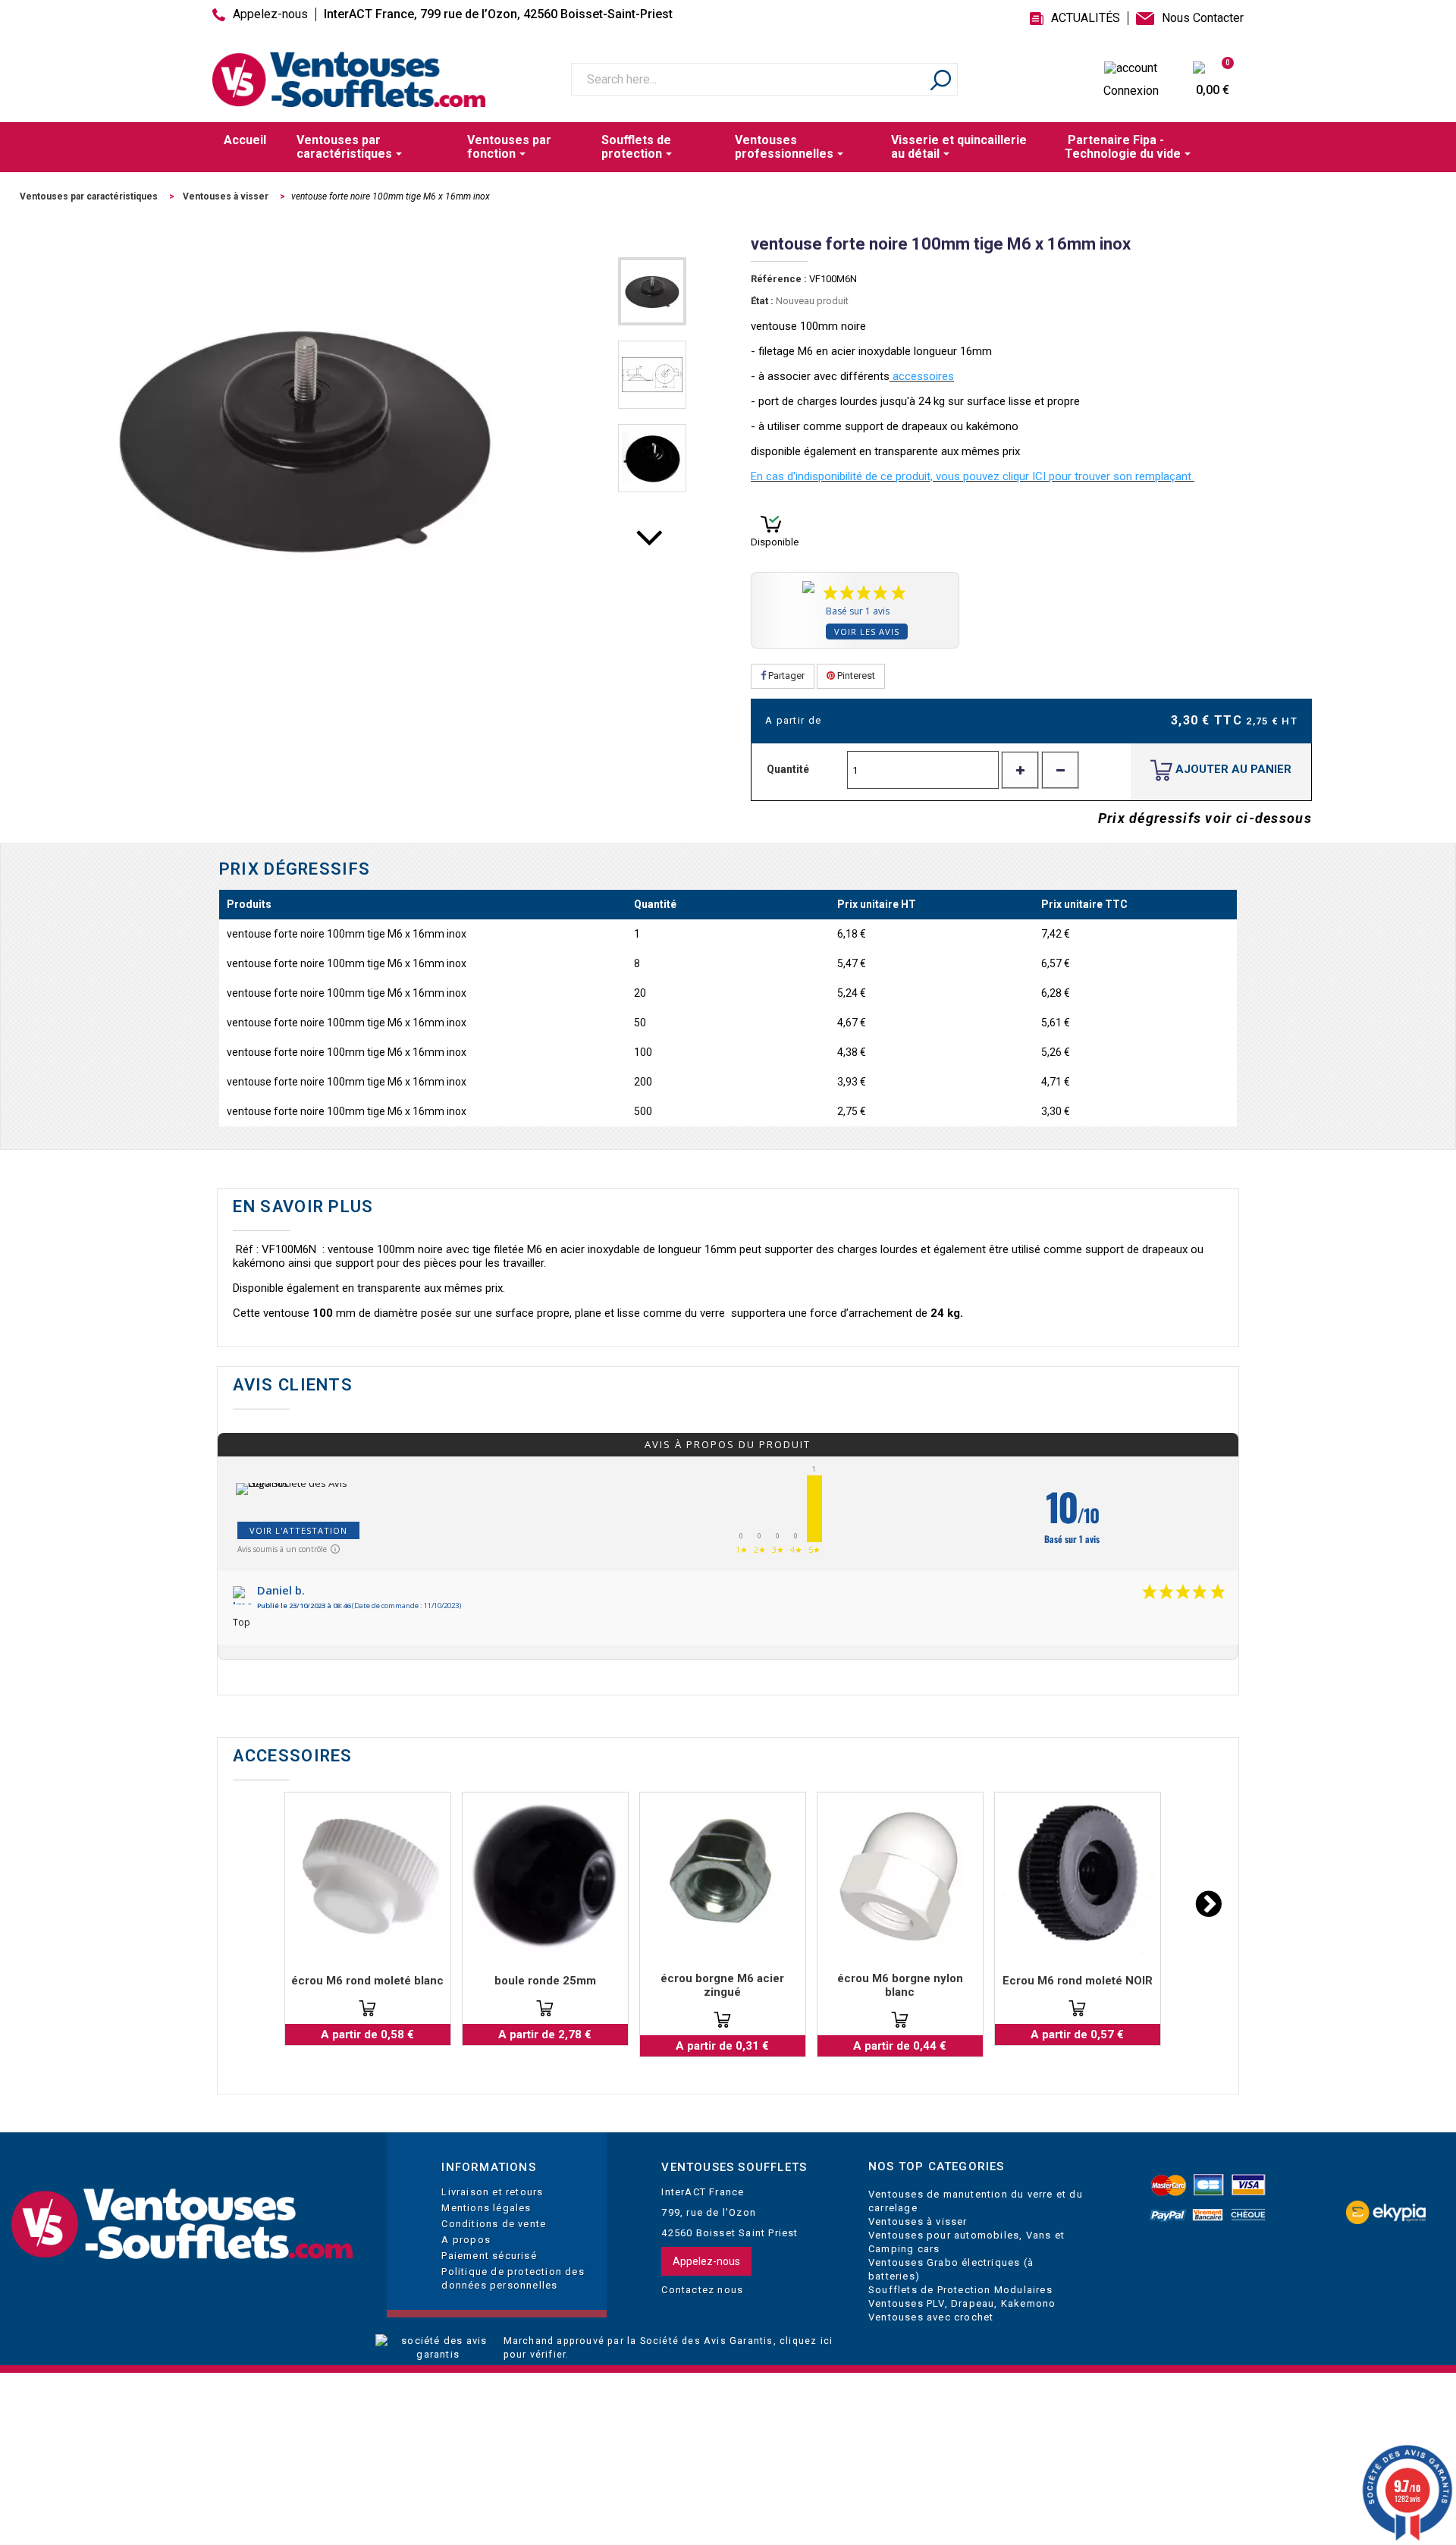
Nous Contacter (1203, 18)
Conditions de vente (494, 2224)
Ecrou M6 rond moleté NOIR (1078, 1981)
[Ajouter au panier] (367, 2008)
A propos (466, 2240)
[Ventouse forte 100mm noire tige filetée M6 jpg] (652, 291)
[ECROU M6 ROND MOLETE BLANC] (368, 1875)
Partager (785, 676)
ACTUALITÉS (1086, 18)
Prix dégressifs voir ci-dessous (1205, 818)
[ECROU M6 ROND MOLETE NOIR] (1078, 1875)
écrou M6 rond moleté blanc (367, 1981)
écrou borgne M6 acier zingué (722, 1985)
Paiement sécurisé (489, 2256)
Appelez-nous (270, 14)
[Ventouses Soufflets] (182, 2225)
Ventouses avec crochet (931, 2317)
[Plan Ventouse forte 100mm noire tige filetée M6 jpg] (652, 375)
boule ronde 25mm (545, 1981)
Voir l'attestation (298, 1530)
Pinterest (855, 676)
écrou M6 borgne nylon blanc (900, 1985)
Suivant (652, 548)
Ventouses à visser (918, 2221)
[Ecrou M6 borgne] (723, 1875)
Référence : (779, 279)
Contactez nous (702, 2290)
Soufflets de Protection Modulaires (960, 2290)
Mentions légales (486, 2208)
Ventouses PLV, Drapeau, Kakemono (962, 2303)
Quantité (788, 769)
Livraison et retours (492, 2192)
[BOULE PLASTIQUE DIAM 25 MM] (545, 1875)
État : (762, 301)
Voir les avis (867, 632)
